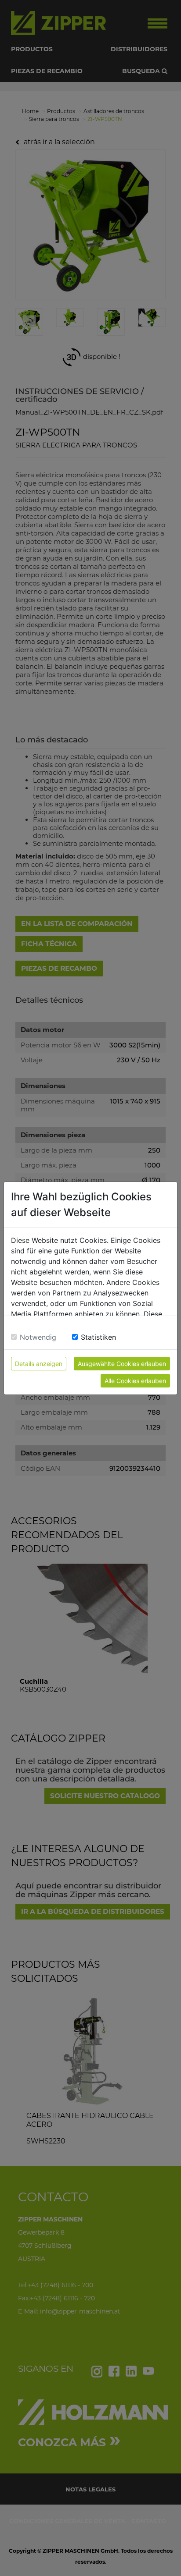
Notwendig (38, 1337)
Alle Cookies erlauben (135, 1381)
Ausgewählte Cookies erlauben (122, 1364)
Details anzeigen (39, 1364)
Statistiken (98, 1337)
